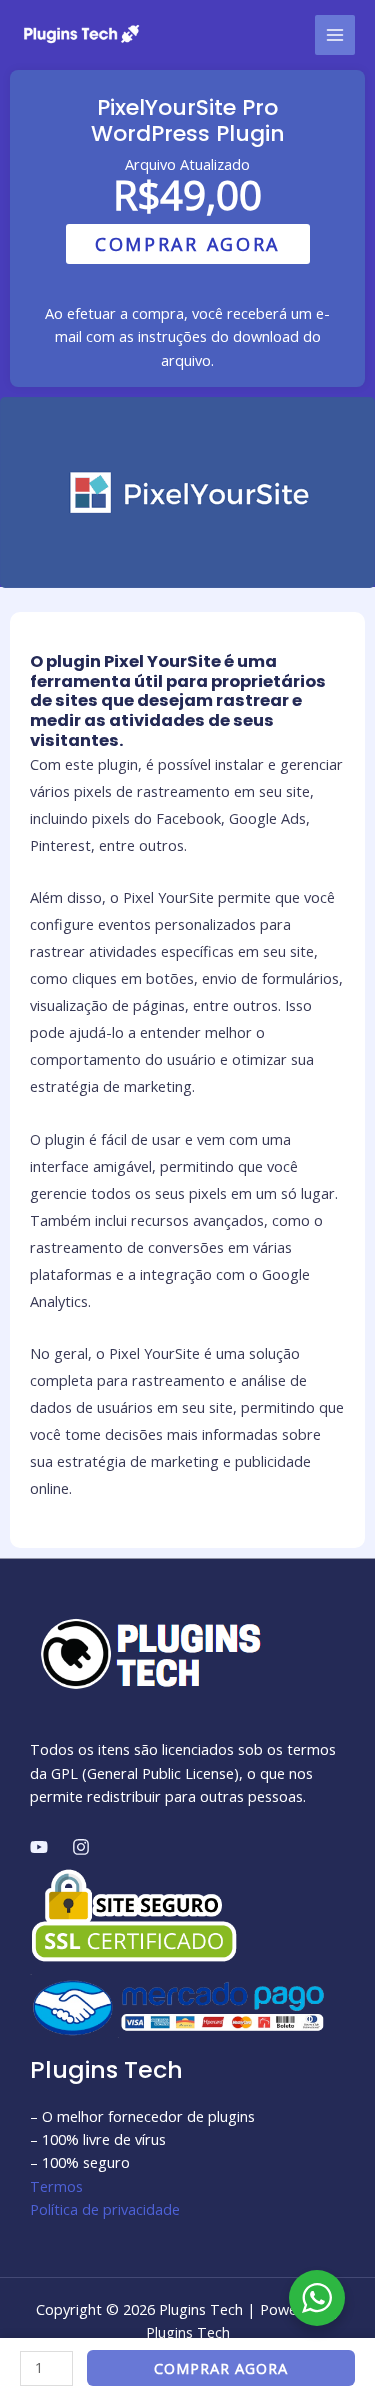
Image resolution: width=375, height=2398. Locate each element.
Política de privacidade (105, 2209)
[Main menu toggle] (335, 35)
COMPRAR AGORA (187, 244)
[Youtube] (39, 1847)
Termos (56, 2186)
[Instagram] (81, 1847)
